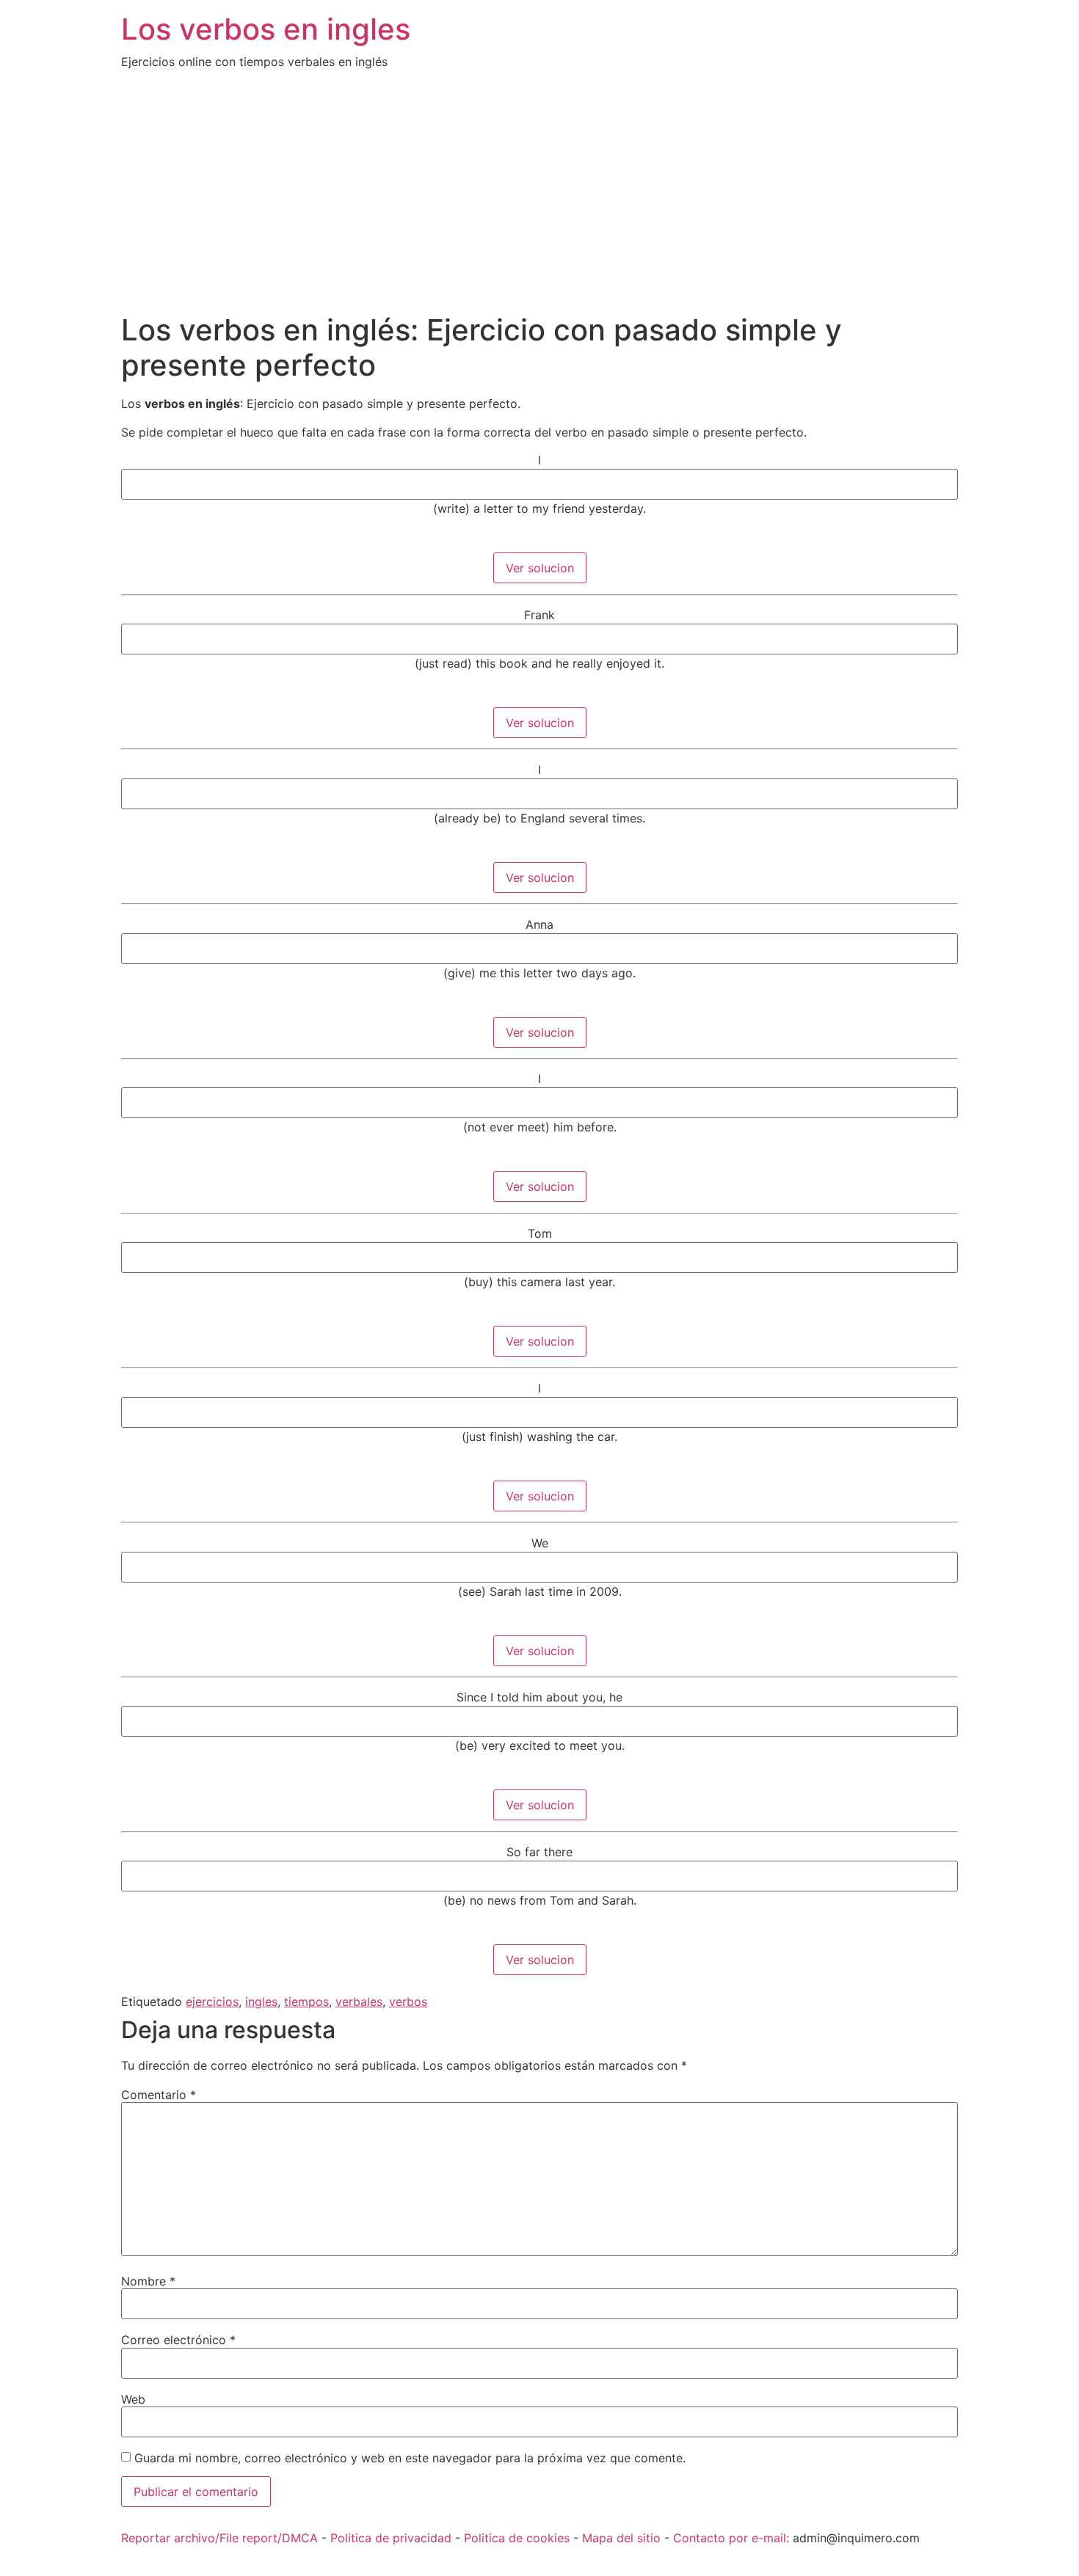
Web (133, 2399)
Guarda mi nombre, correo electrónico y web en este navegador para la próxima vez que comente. (410, 2458)
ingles (261, 2002)
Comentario (159, 2095)
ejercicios (212, 2002)
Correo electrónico (178, 2340)
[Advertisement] (539, 202)
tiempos (306, 2002)
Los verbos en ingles (266, 29)
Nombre (148, 2281)
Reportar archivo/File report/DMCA (219, 2538)
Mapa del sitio (621, 2538)
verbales (359, 2002)
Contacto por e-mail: (731, 2538)
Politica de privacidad (391, 2538)
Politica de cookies (517, 2538)
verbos (408, 2002)
